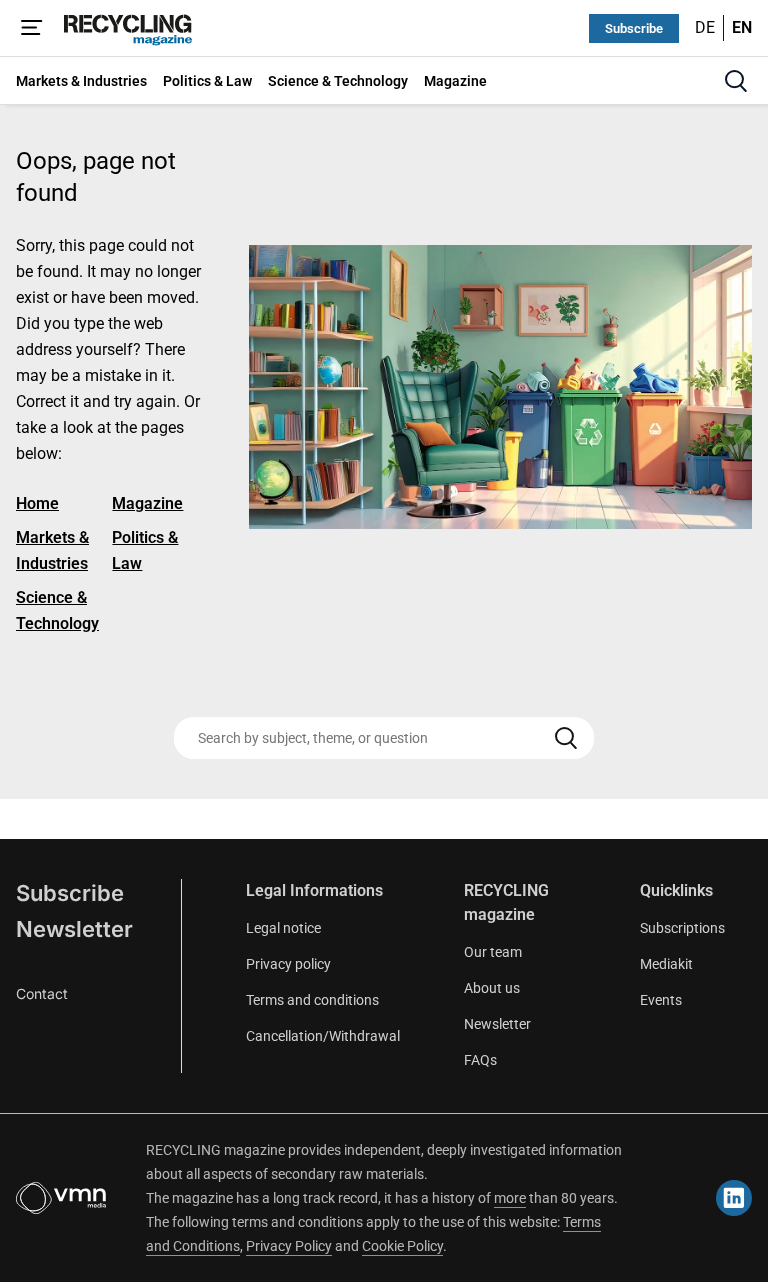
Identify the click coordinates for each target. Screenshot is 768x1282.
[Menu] (32, 28)
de (705, 27)
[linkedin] (734, 1198)
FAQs (480, 1060)
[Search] (566, 738)
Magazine (147, 503)
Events (661, 1000)
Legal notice (283, 928)
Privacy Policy (289, 1246)
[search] (736, 81)
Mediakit (666, 964)
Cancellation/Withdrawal (323, 1036)
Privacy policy (288, 964)
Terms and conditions (312, 1000)
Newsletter (74, 929)
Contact (42, 993)
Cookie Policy (402, 1246)
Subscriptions (682, 928)
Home (37, 503)
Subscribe (634, 28)
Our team (493, 952)
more (510, 1198)
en (742, 27)
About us (492, 988)
